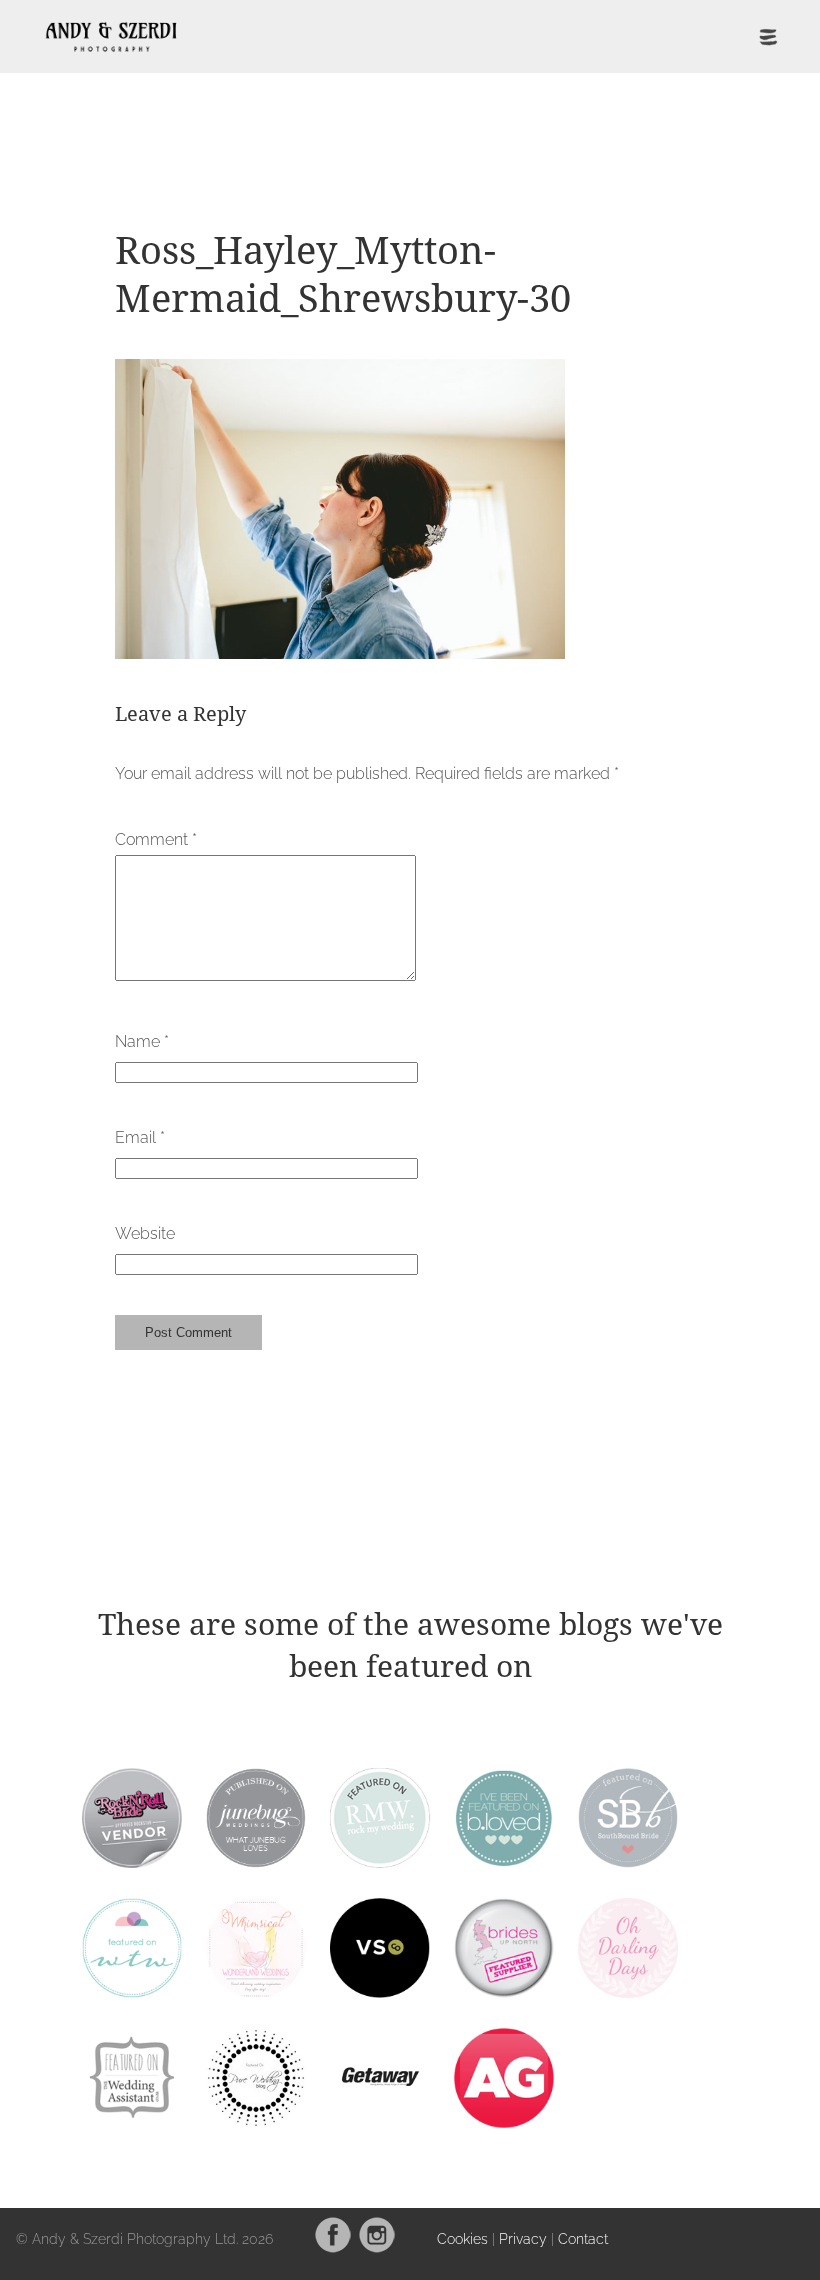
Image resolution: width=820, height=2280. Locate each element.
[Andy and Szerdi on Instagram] (377, 2248)
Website (145, 1233)
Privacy (523, 2238)
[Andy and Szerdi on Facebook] (333, 2248)
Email (140, 1137)
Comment (156, 839)
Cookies (462, 2238)
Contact (583, 2238)
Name (142, 1041)
